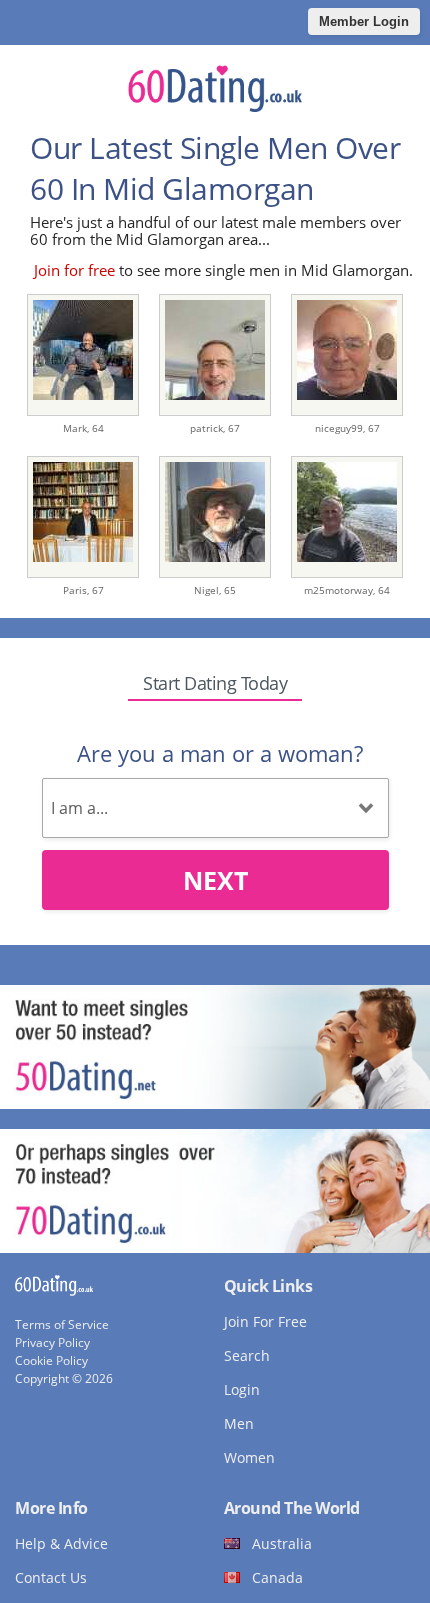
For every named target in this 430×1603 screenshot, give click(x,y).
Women (249, 1457)
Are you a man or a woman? (220, 753)
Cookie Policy (51, 1360)
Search (247, 1355)
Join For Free (265, 1321)
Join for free (74, 270)
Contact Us (51, 1577)
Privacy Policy (52, 1342)
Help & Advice (61, 1543)
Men (239, 1423)
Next (215, 880)
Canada (277, 1577)
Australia (282, 1543)
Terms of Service (62, 1324)
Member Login (364, 21)
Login (242, 1389)
